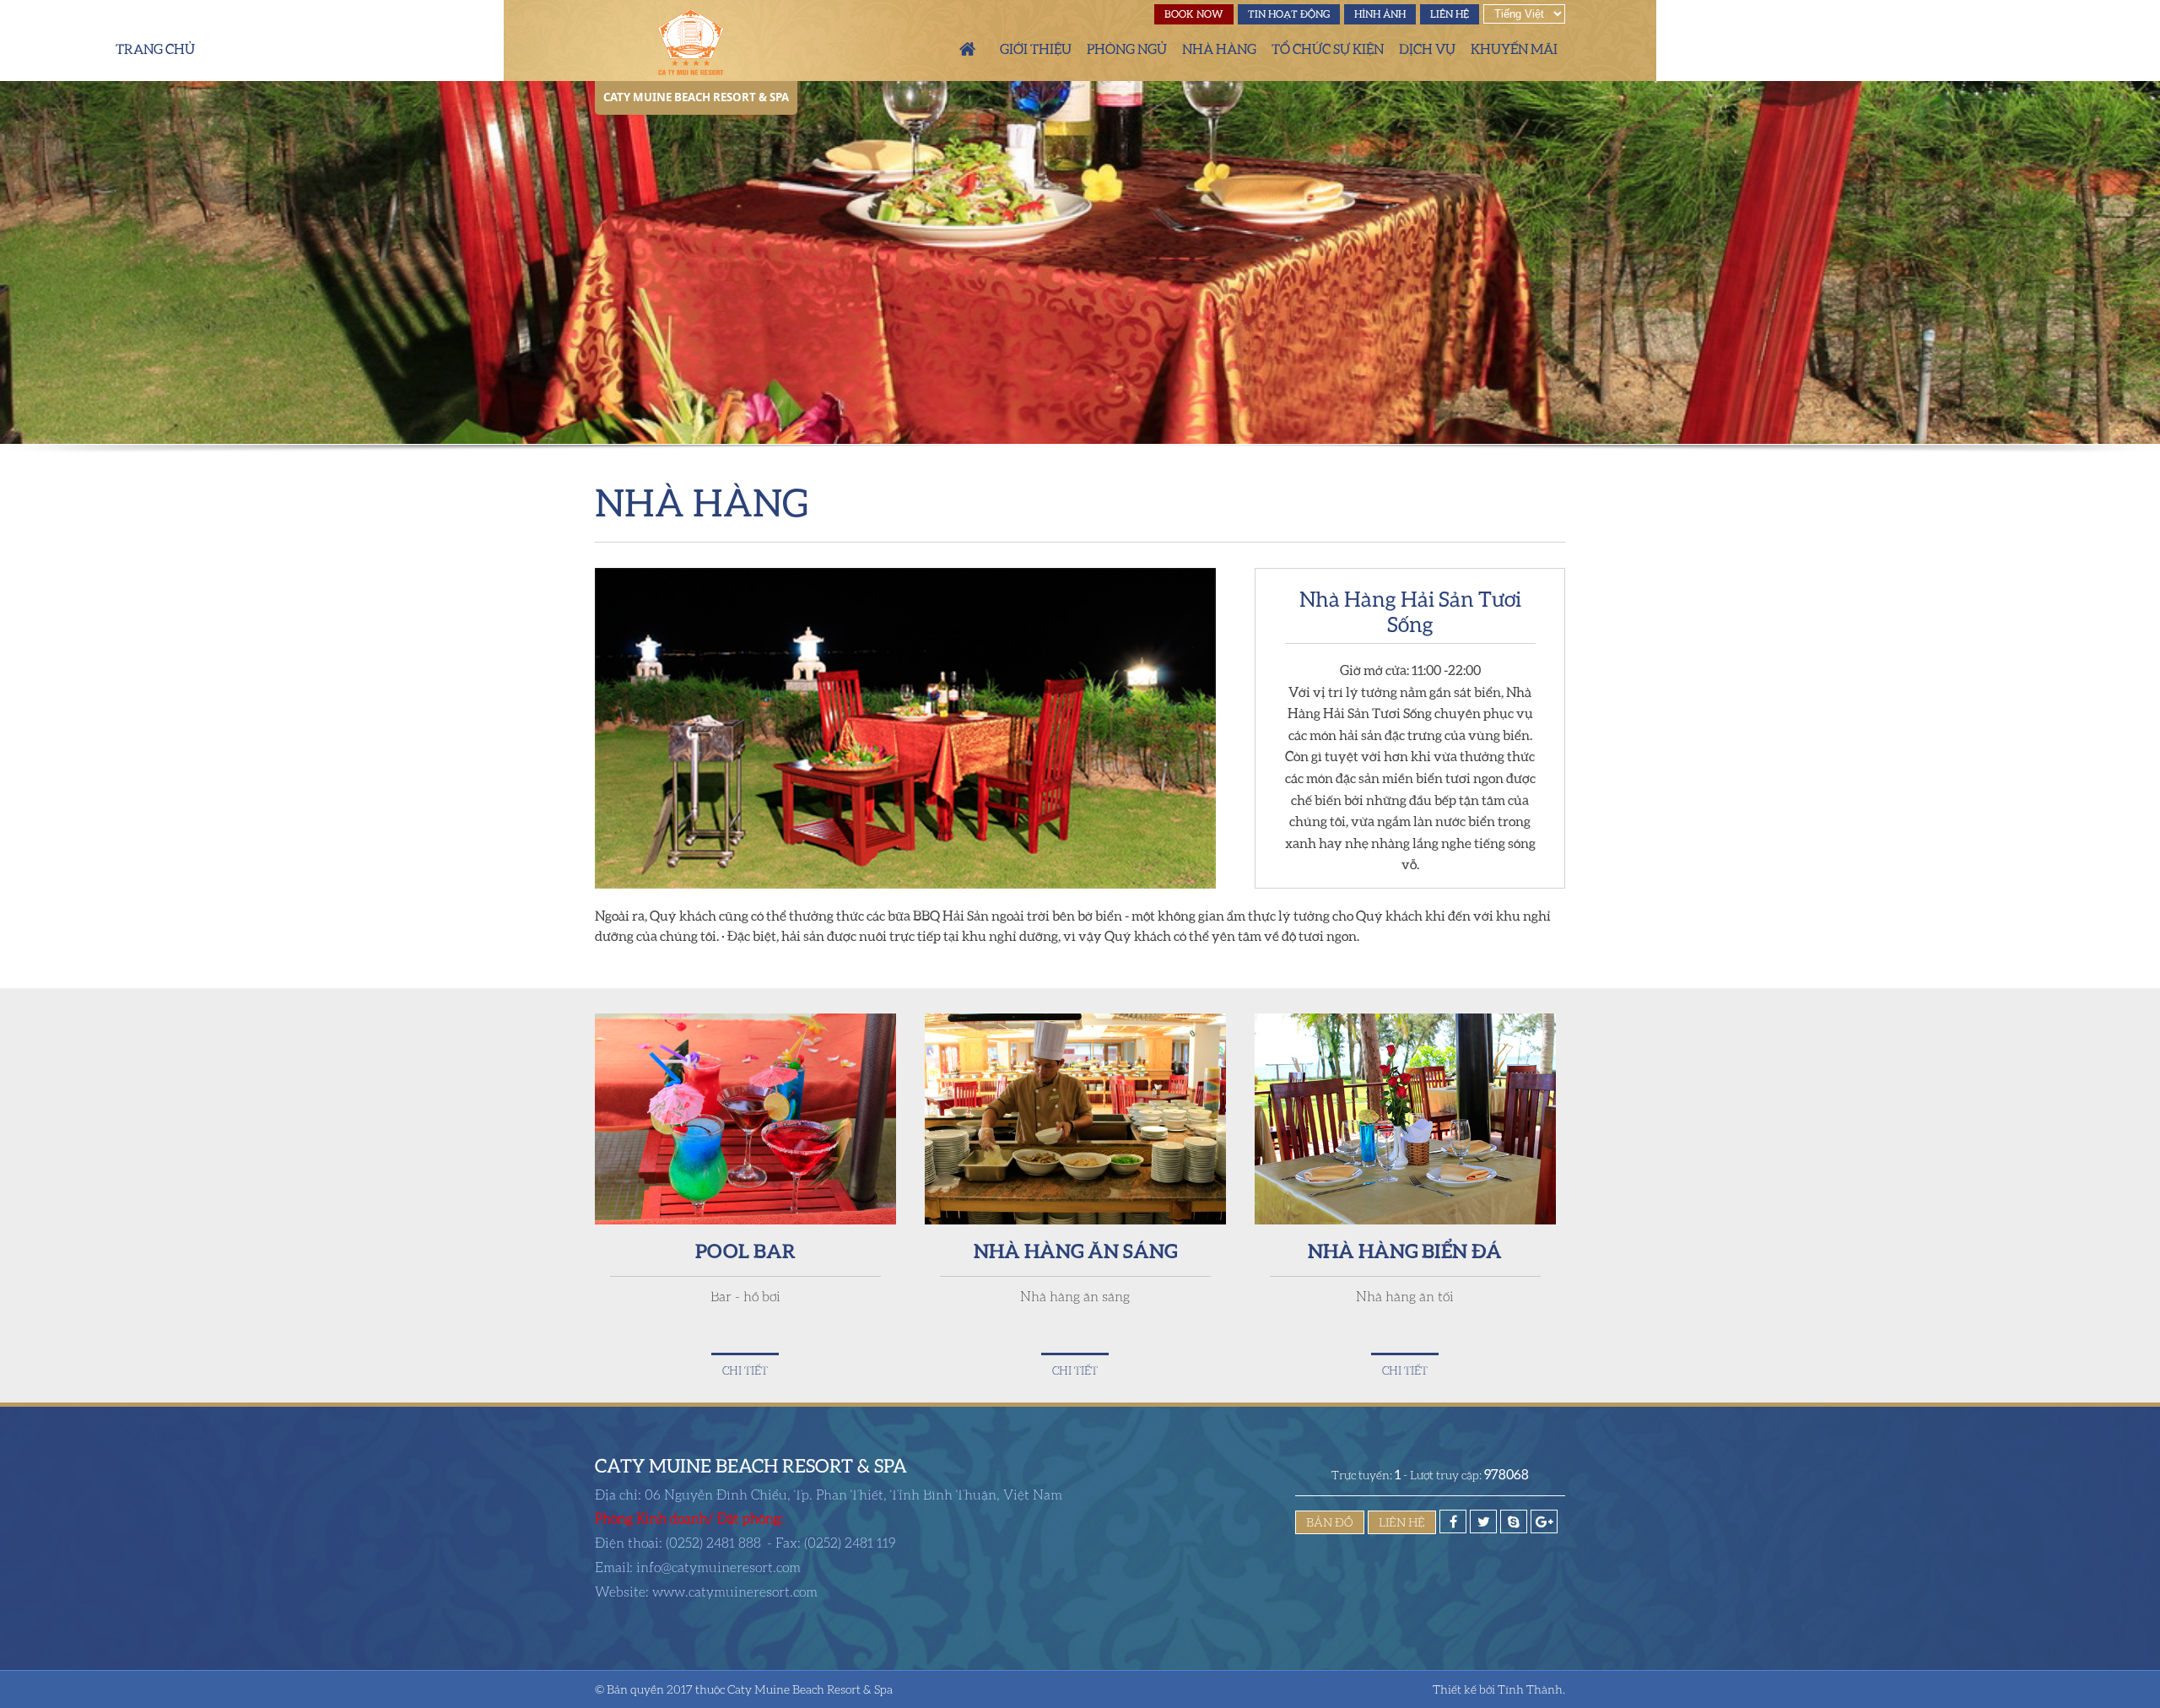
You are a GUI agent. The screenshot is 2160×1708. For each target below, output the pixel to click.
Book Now (1194, 14)
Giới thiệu (1036, 49)
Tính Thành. (1531, 1689)
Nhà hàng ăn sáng (1075, 1250)
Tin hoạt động (1289, 14)
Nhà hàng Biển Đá (1405, 1250)
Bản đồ (1330, 1522)
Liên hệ (1450, 14)
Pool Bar (745, 1250)
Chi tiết (745, 1370)
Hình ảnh (1380, 14)
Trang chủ (967, 49)
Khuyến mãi (1514, 49)
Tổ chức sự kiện (1328, 49)
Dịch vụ (1427, 49)
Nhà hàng (1219, 49)
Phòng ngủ (1127, 49)
